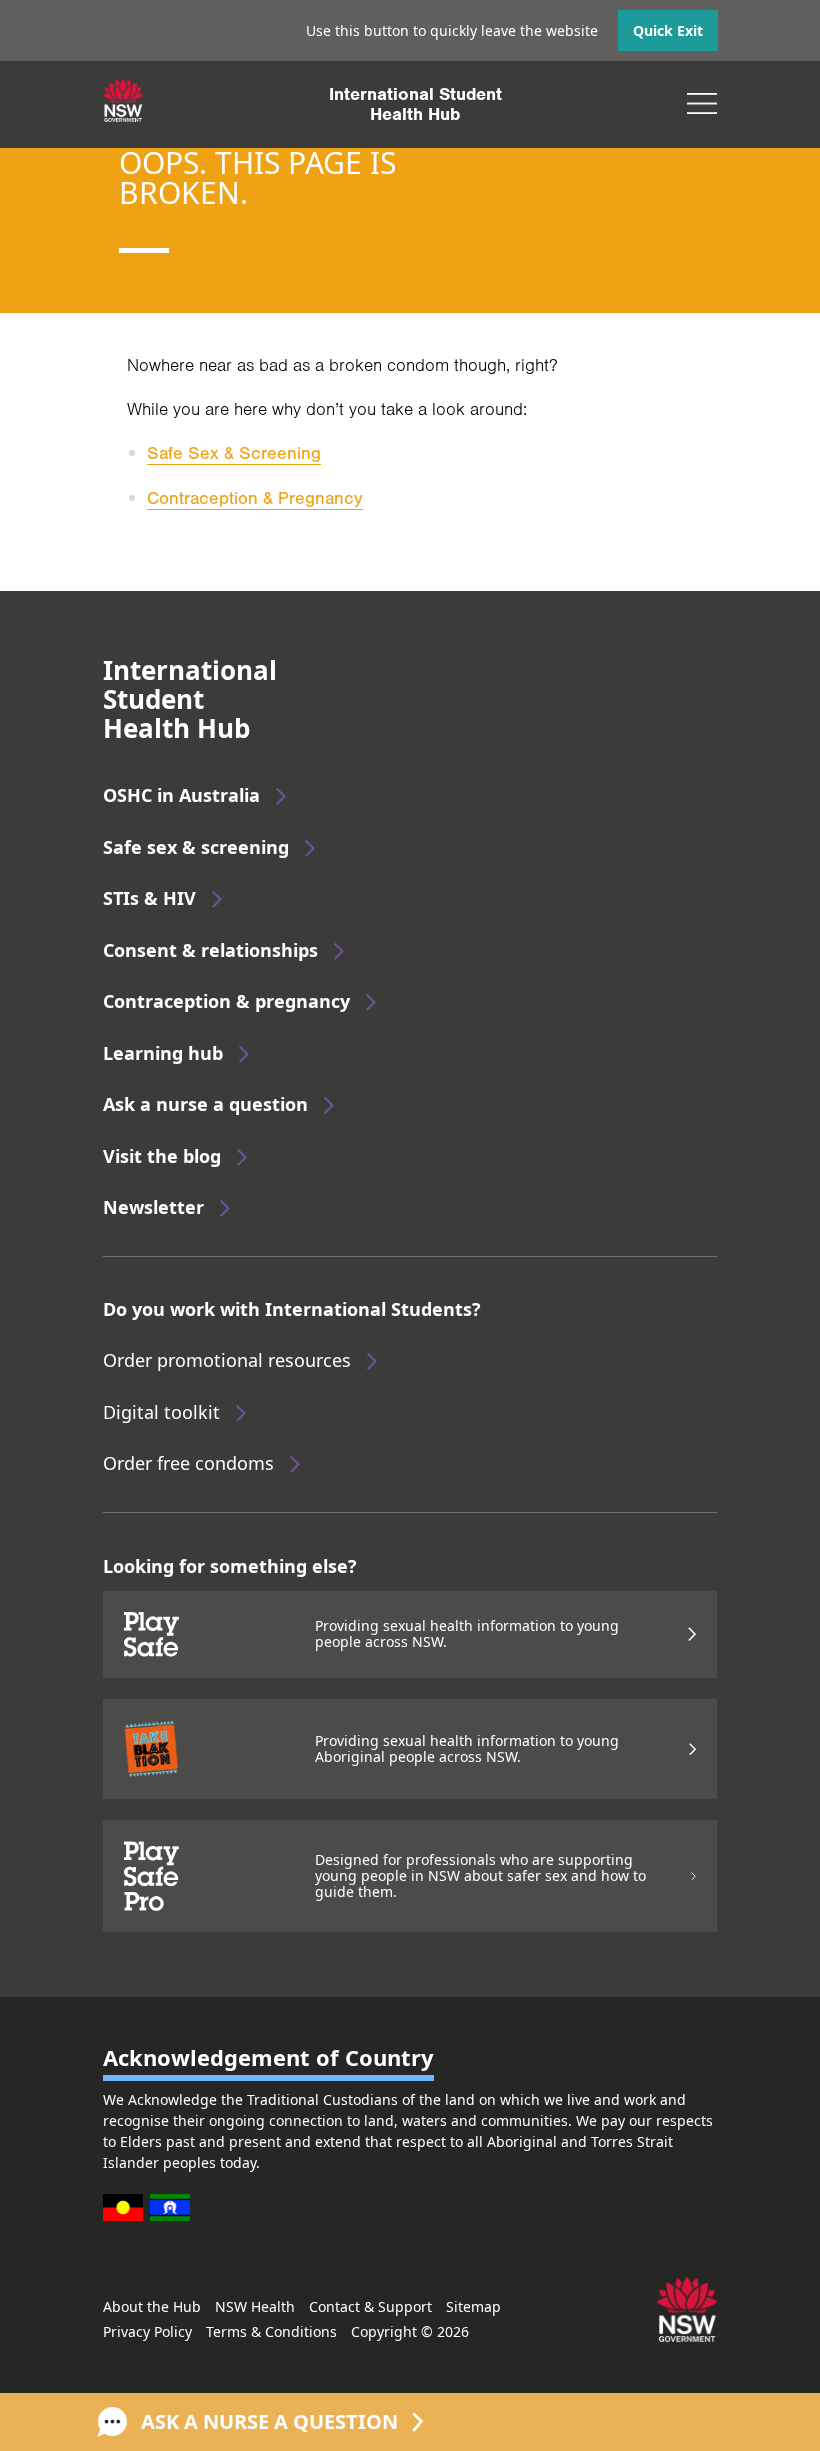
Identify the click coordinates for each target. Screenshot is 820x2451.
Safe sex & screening (196, 847)
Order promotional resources (227, 1360)
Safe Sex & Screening (234, 453)
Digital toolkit (161, 1412)
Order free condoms (188, 1463)
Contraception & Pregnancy (255, 498)
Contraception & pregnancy (226, 1001)
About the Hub (152, 2306)
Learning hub (163, 1053)
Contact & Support (370, 2306)
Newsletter (153, 1207)
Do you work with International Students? (292, 1309)
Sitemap (473, 2306)
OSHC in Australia (181, 795)
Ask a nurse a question (205, 1104)
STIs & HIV (149, 898)
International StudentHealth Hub (415, 104)
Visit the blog (162, 1156)
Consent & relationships (210, 950)
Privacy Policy (147, 2331)
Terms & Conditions (271, 2331)
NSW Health (255, 2306)
